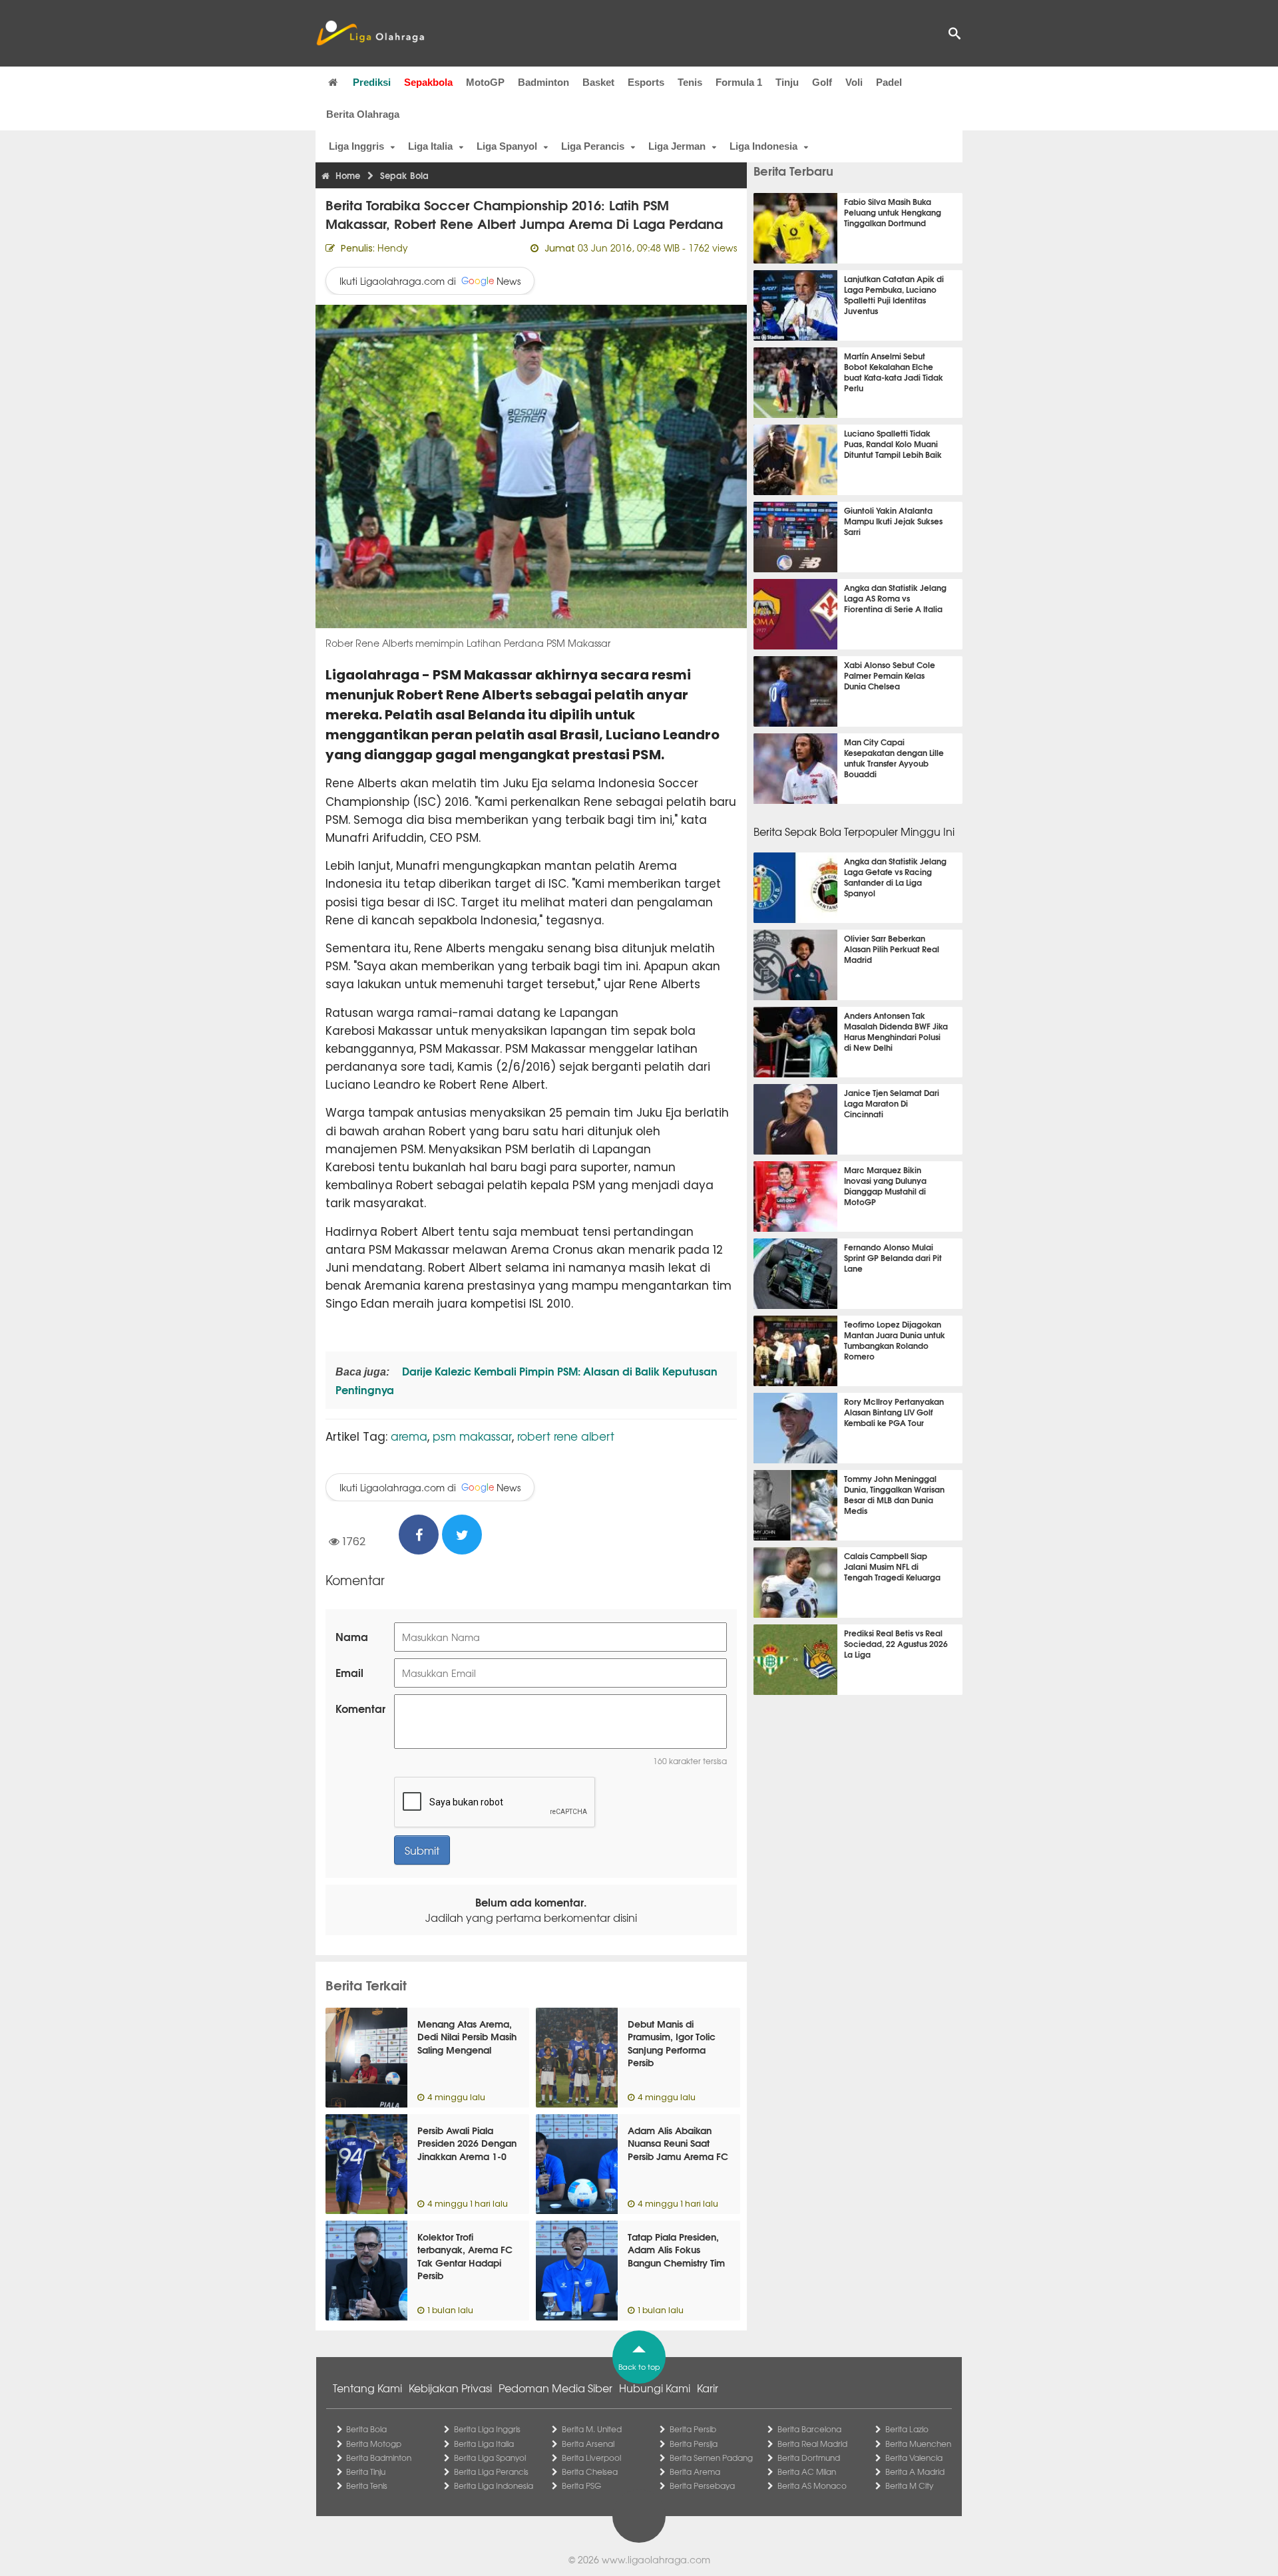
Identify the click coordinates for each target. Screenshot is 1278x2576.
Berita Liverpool (591, 2458)
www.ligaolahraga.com (656, 2559)
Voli (854, 82)
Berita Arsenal (588, 2444)
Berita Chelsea (590, 2472)
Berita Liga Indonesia (494, 2485)
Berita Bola (366, 2429)
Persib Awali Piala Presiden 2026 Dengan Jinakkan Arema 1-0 (467, 2143)
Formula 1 (739, 82)
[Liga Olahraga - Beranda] (370, 33)
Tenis (690, 82)
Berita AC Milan (807, 2472)
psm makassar (472, 1436)
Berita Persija (694, 2444)
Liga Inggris (356, 146)
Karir (708, 2388)
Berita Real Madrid (812, 2444)
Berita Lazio (907, 2429)
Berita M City (909, 2485)
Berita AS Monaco (812, 2485)
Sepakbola (428, 82)
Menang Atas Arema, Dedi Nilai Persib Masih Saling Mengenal (467, 2037)
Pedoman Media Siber (555, 2388)
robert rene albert (566, 1436)
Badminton (543, 82)
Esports (646, 82)
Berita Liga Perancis (491, 2472)
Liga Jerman (677, 146)
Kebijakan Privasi (450, 2388)
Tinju (787, 82)
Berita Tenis (367, 2485)
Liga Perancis (593, 146)
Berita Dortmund (809, 2458)
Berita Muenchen (918, 2444)
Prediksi (372, 82)
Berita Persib (693, 2429)
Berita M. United (592, 2429)
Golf (822, 82)
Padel (889, 82)
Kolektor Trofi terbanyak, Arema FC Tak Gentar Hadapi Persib (465, 2256)
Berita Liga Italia (484, 2444)
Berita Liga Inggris (487, 2429)
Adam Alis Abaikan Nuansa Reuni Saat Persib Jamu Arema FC (678, 2143)
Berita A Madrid (915, 2472)
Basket (598, 82)
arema (409, 1436)
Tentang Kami (367, 2388)
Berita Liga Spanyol (490, 2458)
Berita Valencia (914, 2458)
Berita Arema (695, 2472)
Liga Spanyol (507, 146)
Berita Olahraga (363, 114)
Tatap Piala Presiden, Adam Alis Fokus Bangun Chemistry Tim (676, 2250)
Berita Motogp (374, 2444)
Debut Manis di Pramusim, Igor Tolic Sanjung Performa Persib (672, 2043)
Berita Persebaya (702, 2485)
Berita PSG (581, 2485)
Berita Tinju (366, 2472)
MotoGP (485, 82)
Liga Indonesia (763, 146)
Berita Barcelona (809, 2429)
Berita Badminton (379, 2458)
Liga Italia (430, 146)
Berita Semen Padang (711, 2458)
